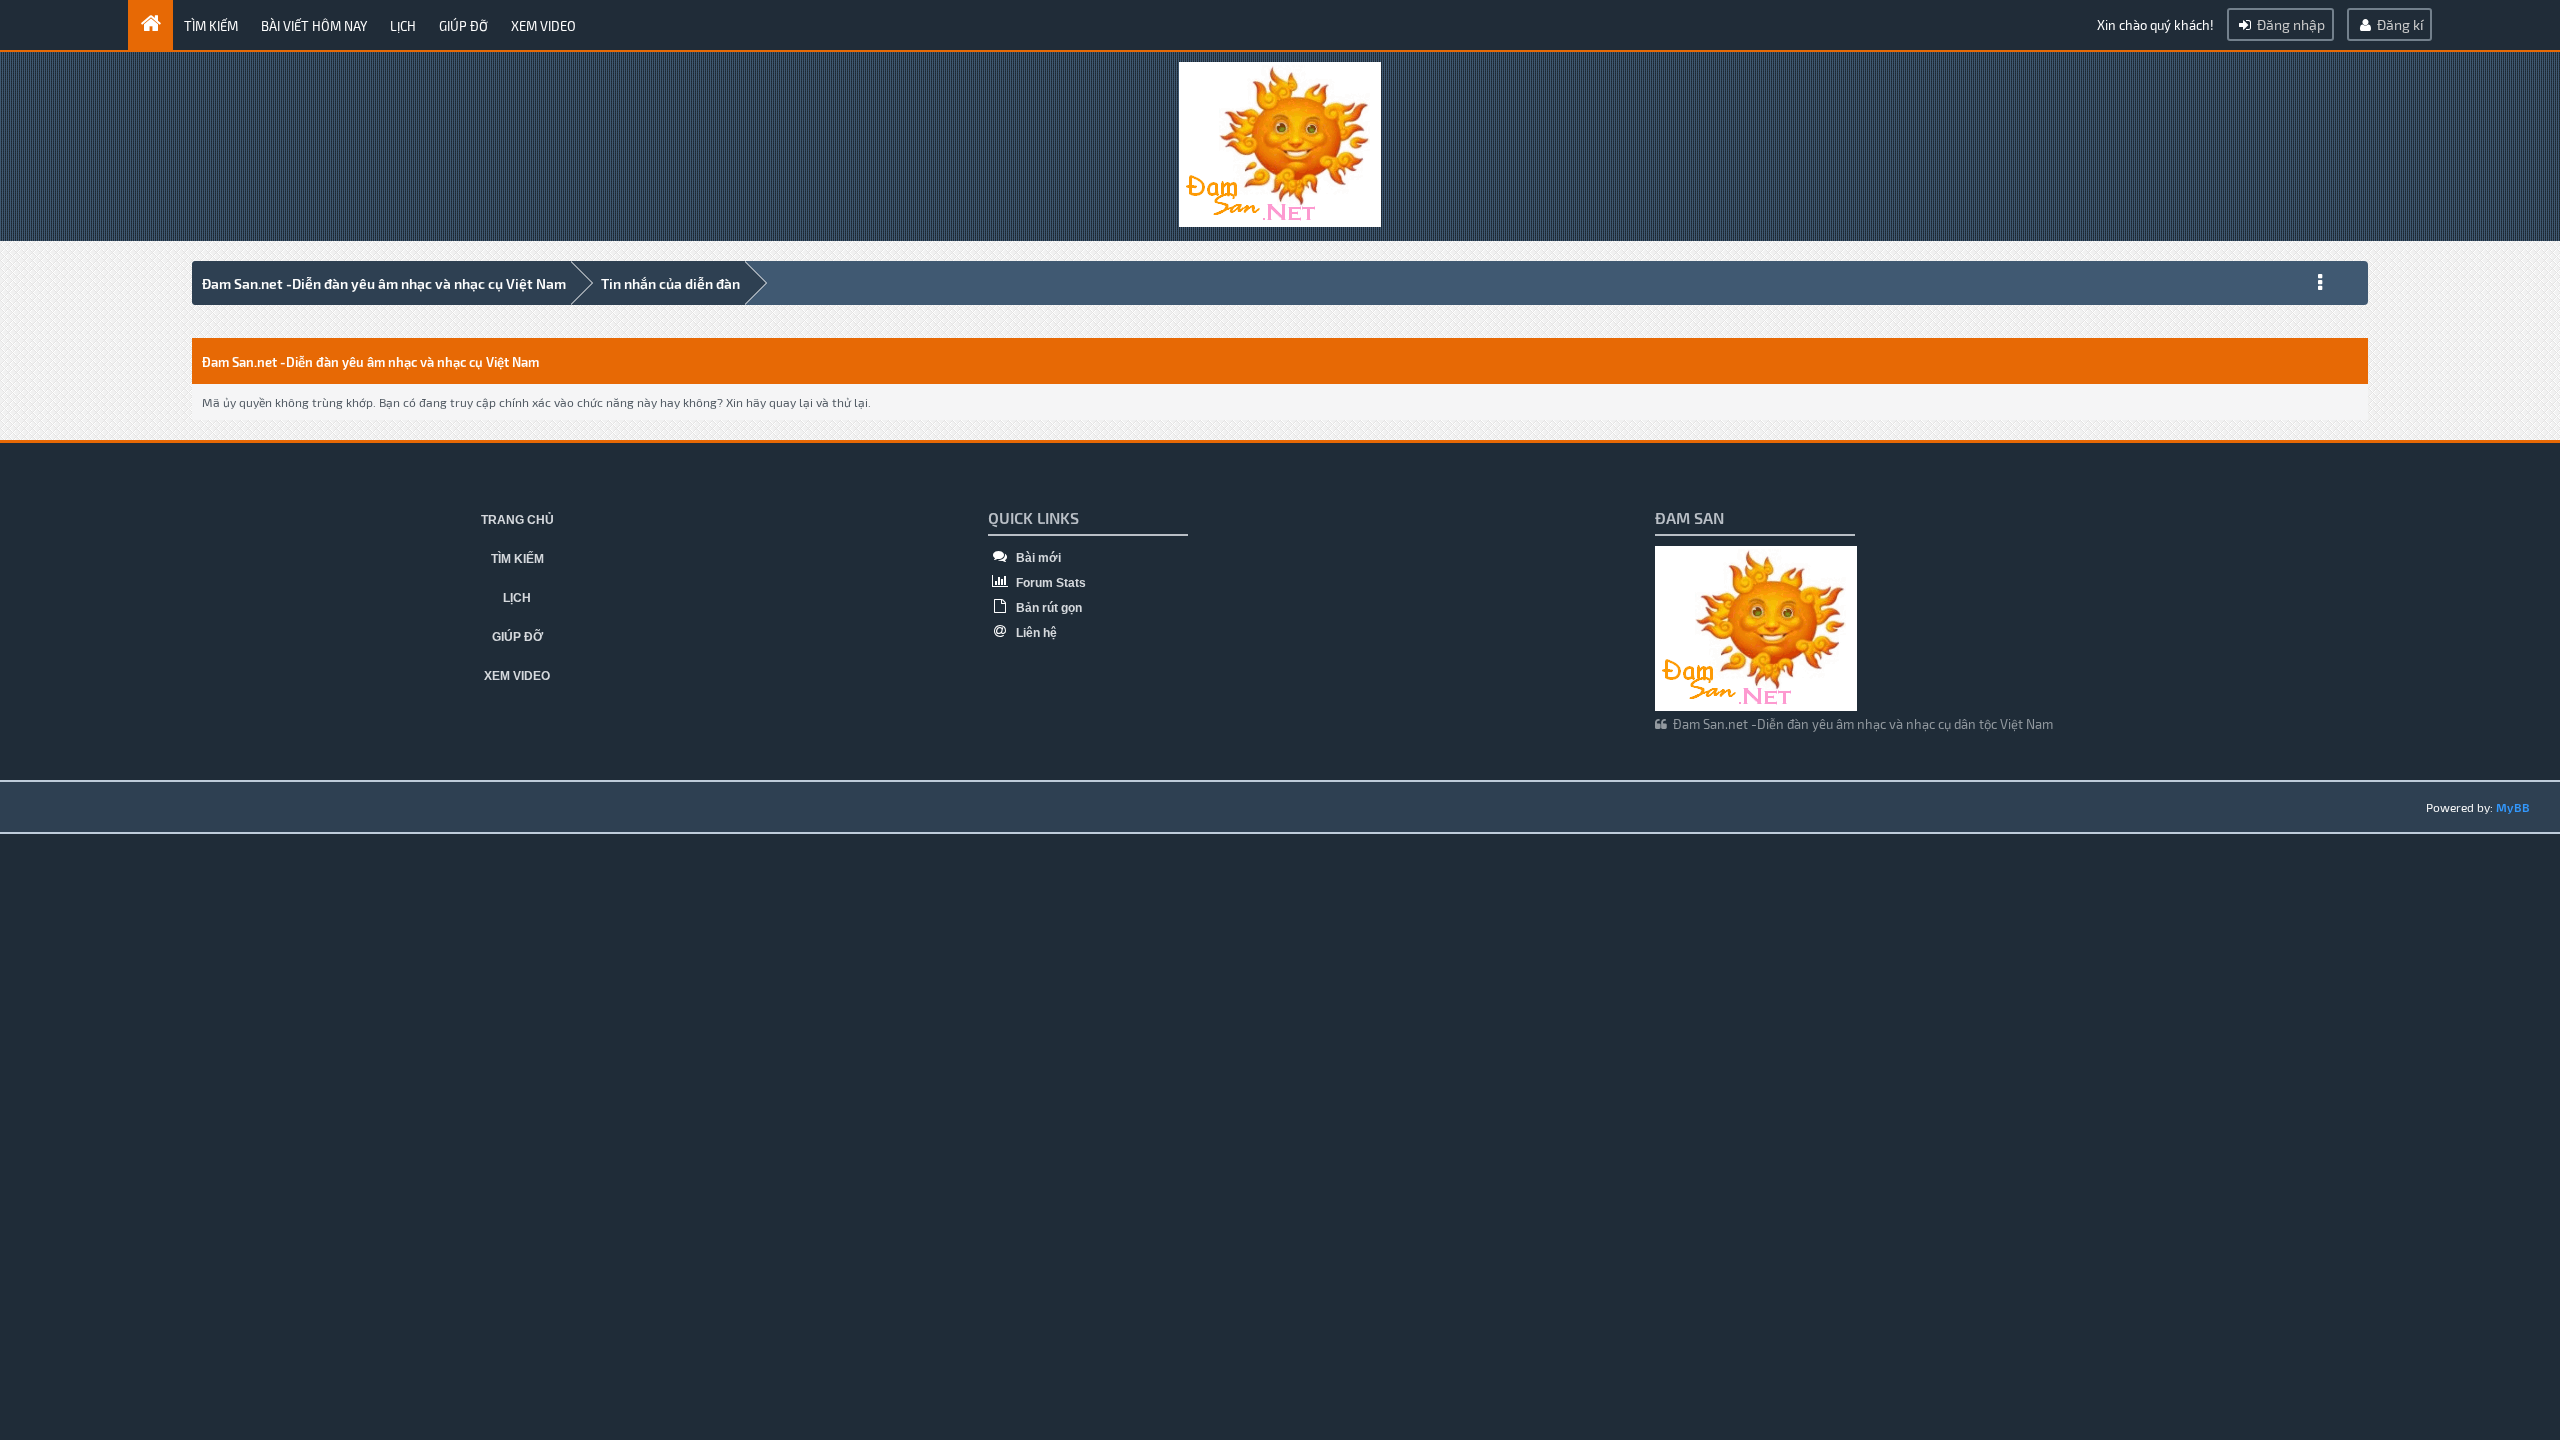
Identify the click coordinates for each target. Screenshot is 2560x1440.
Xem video (543, 26)
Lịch (403, 26)
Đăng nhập (2289, 24)
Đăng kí (2398, 24)
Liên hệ (1035, 633)
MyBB (2513, 807)
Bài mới (1037, 558)
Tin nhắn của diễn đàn (670, 283)
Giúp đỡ (463, 26)
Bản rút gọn (1047, 608)
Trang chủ (517, 520)
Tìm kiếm (211, 26)
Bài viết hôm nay (314, 26)
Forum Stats (1049, 583)
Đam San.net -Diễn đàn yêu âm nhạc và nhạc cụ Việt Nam (384, 283)
